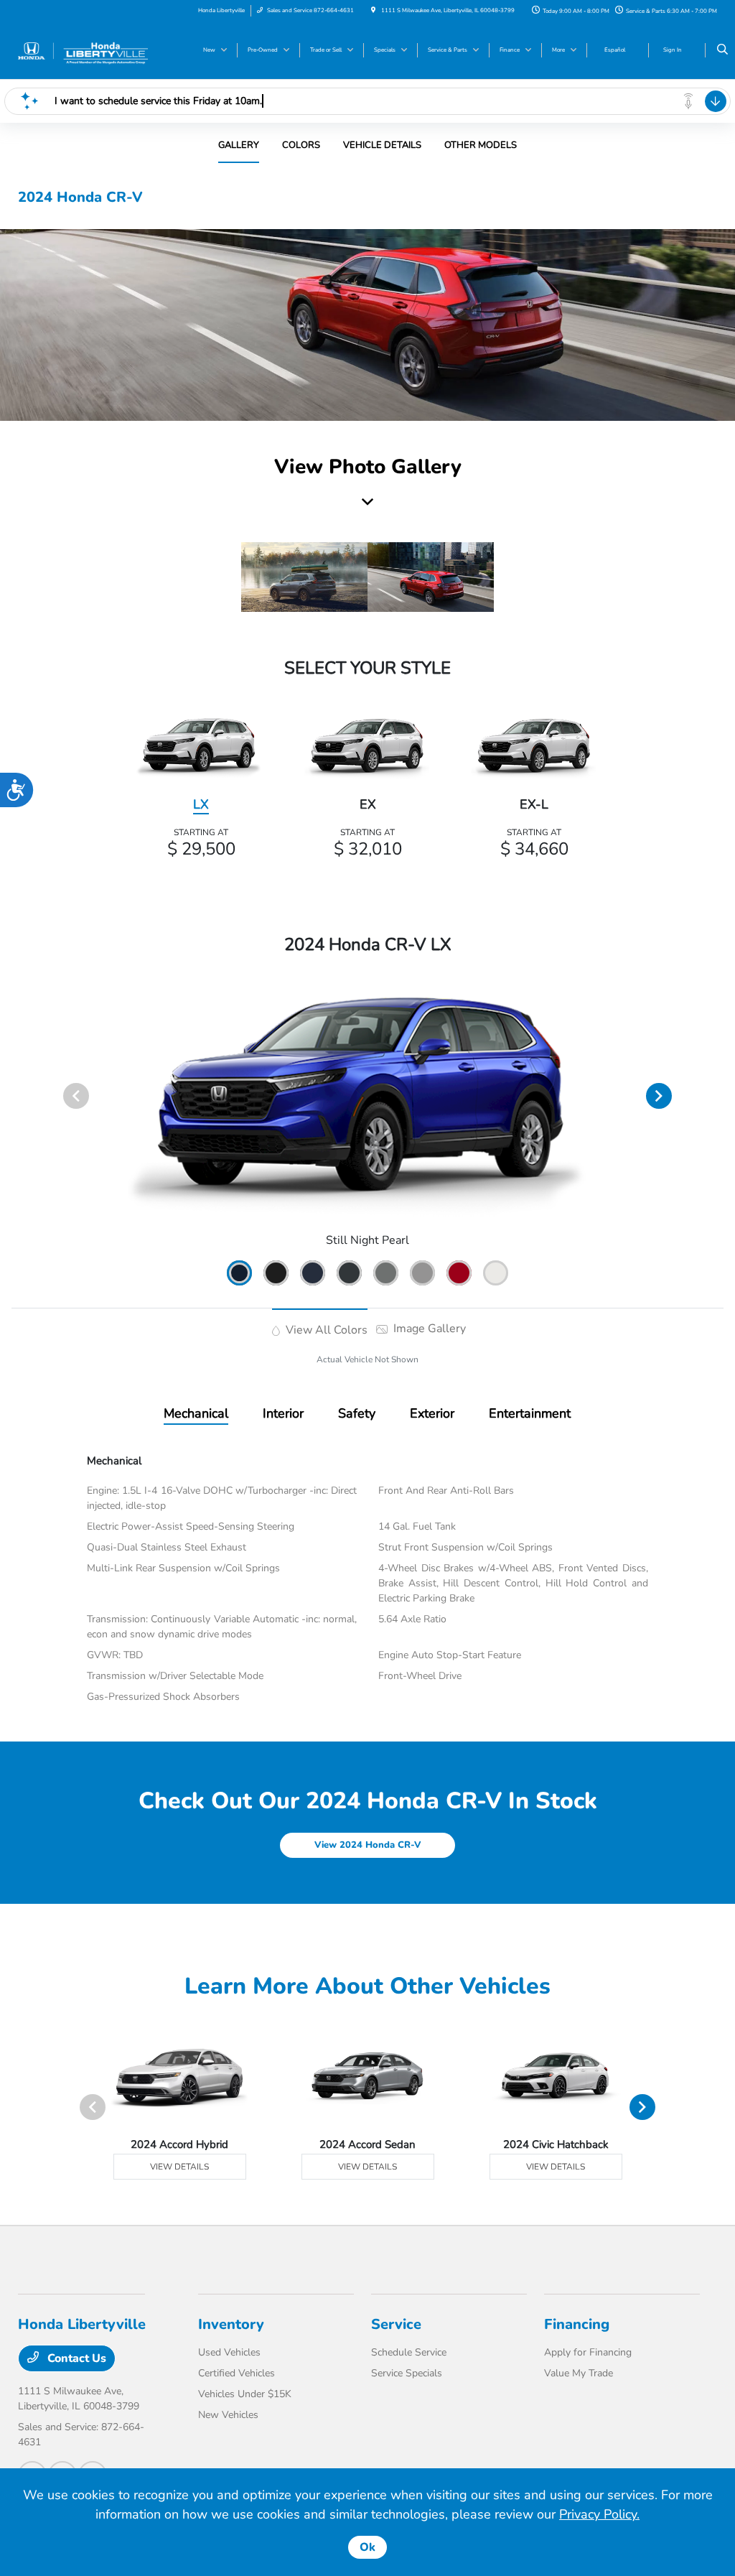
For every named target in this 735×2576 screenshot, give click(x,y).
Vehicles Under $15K (245, 2394)
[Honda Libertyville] (83, 50)
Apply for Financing (588, 2352)
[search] (722, 50)
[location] (373, 10)
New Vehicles (228, 2415)
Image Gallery (428, 1329)
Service (396, 2324)
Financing (577, 2324)
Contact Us (75, 2358)
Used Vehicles (229, 2352)
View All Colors (325, 1330)
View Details (179, 2167)
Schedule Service (409, 2352)
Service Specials (407, 2373)
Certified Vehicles (237, 2373)
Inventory (231, 2324)
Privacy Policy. (599, 2514)
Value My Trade (579, 2373)
